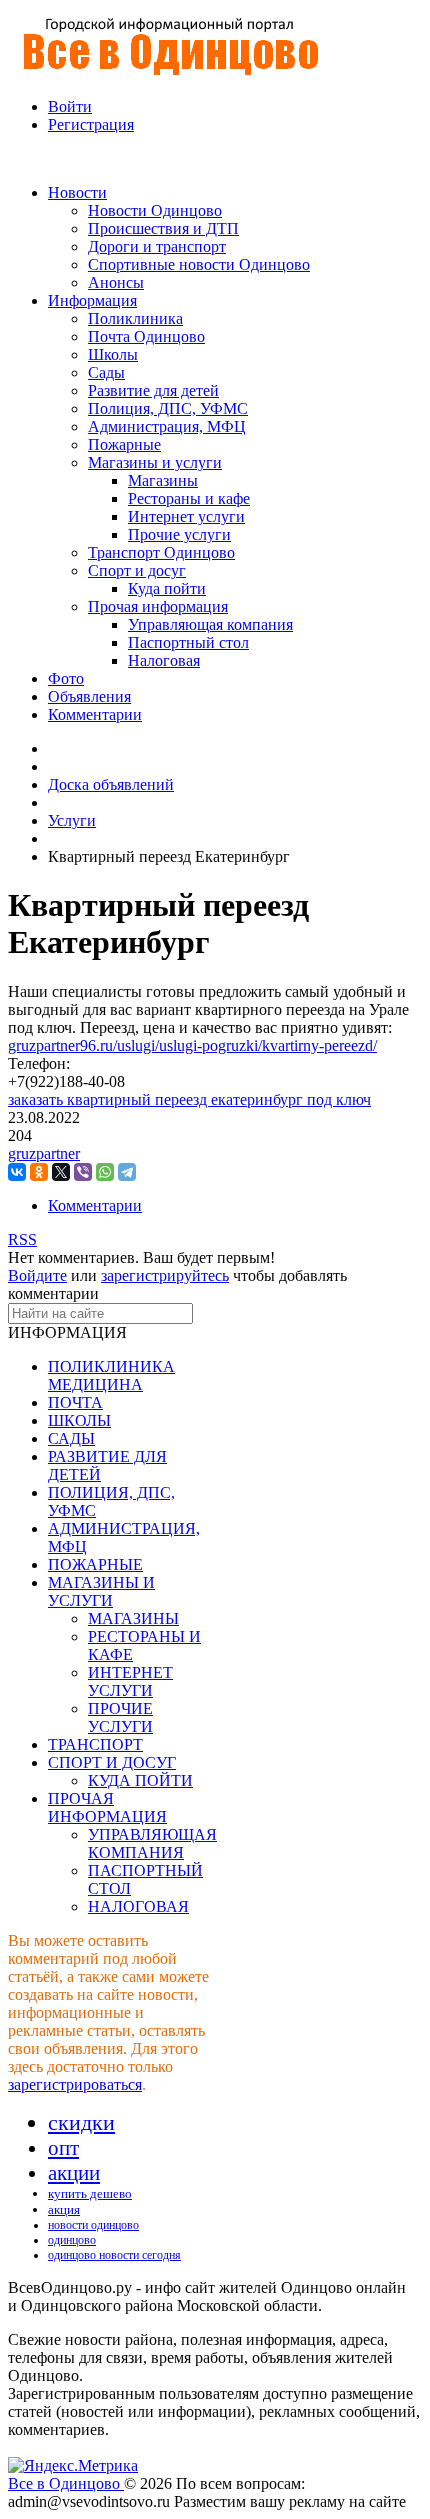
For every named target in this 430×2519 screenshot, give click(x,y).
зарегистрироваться (75, 2084)
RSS (22, 1239)
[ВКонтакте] (17, 1172)
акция (64, 2209)
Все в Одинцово (66, 2483)
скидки (81, 2122)
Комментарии (95, 1205)
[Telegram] (127, 1172)
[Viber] (83, 1172)
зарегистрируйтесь (165, 1275)
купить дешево (90, 2193)
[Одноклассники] (39, 1172)
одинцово (72, 2240)
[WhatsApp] (105, 1172)
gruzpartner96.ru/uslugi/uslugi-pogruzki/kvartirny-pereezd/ (192, 1045)
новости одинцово (93, 2225)
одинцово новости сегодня (114, 2255)
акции (74, 2173)
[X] (61, 1172)
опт (63, 2148)
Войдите (37, 1275)
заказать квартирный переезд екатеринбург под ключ (189, 1099)
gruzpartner (44, 1153)
